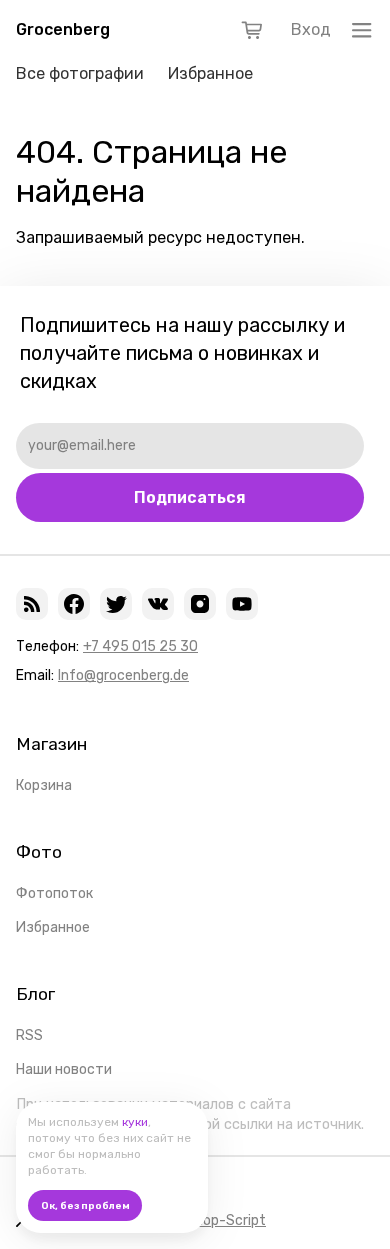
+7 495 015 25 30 (140, 646)
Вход (311, 29)
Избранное (210, 73)
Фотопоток (54, 893)
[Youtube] (242, 604)
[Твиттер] (116, 604)
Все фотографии (80, 73)
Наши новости (64, 1069)
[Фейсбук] (74, 604)
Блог (35, 994)
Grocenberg (63, 29)
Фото (39, 852)
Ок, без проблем (85, 1206)
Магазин (51, 744)
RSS (29, 1035)
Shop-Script (226, 1220)
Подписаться (190, 497)
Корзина (44, 785)
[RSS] (32, 604)
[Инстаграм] (200, 604)
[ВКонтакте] (158, 604)
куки (135, 1122)
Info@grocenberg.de (123, 675)
